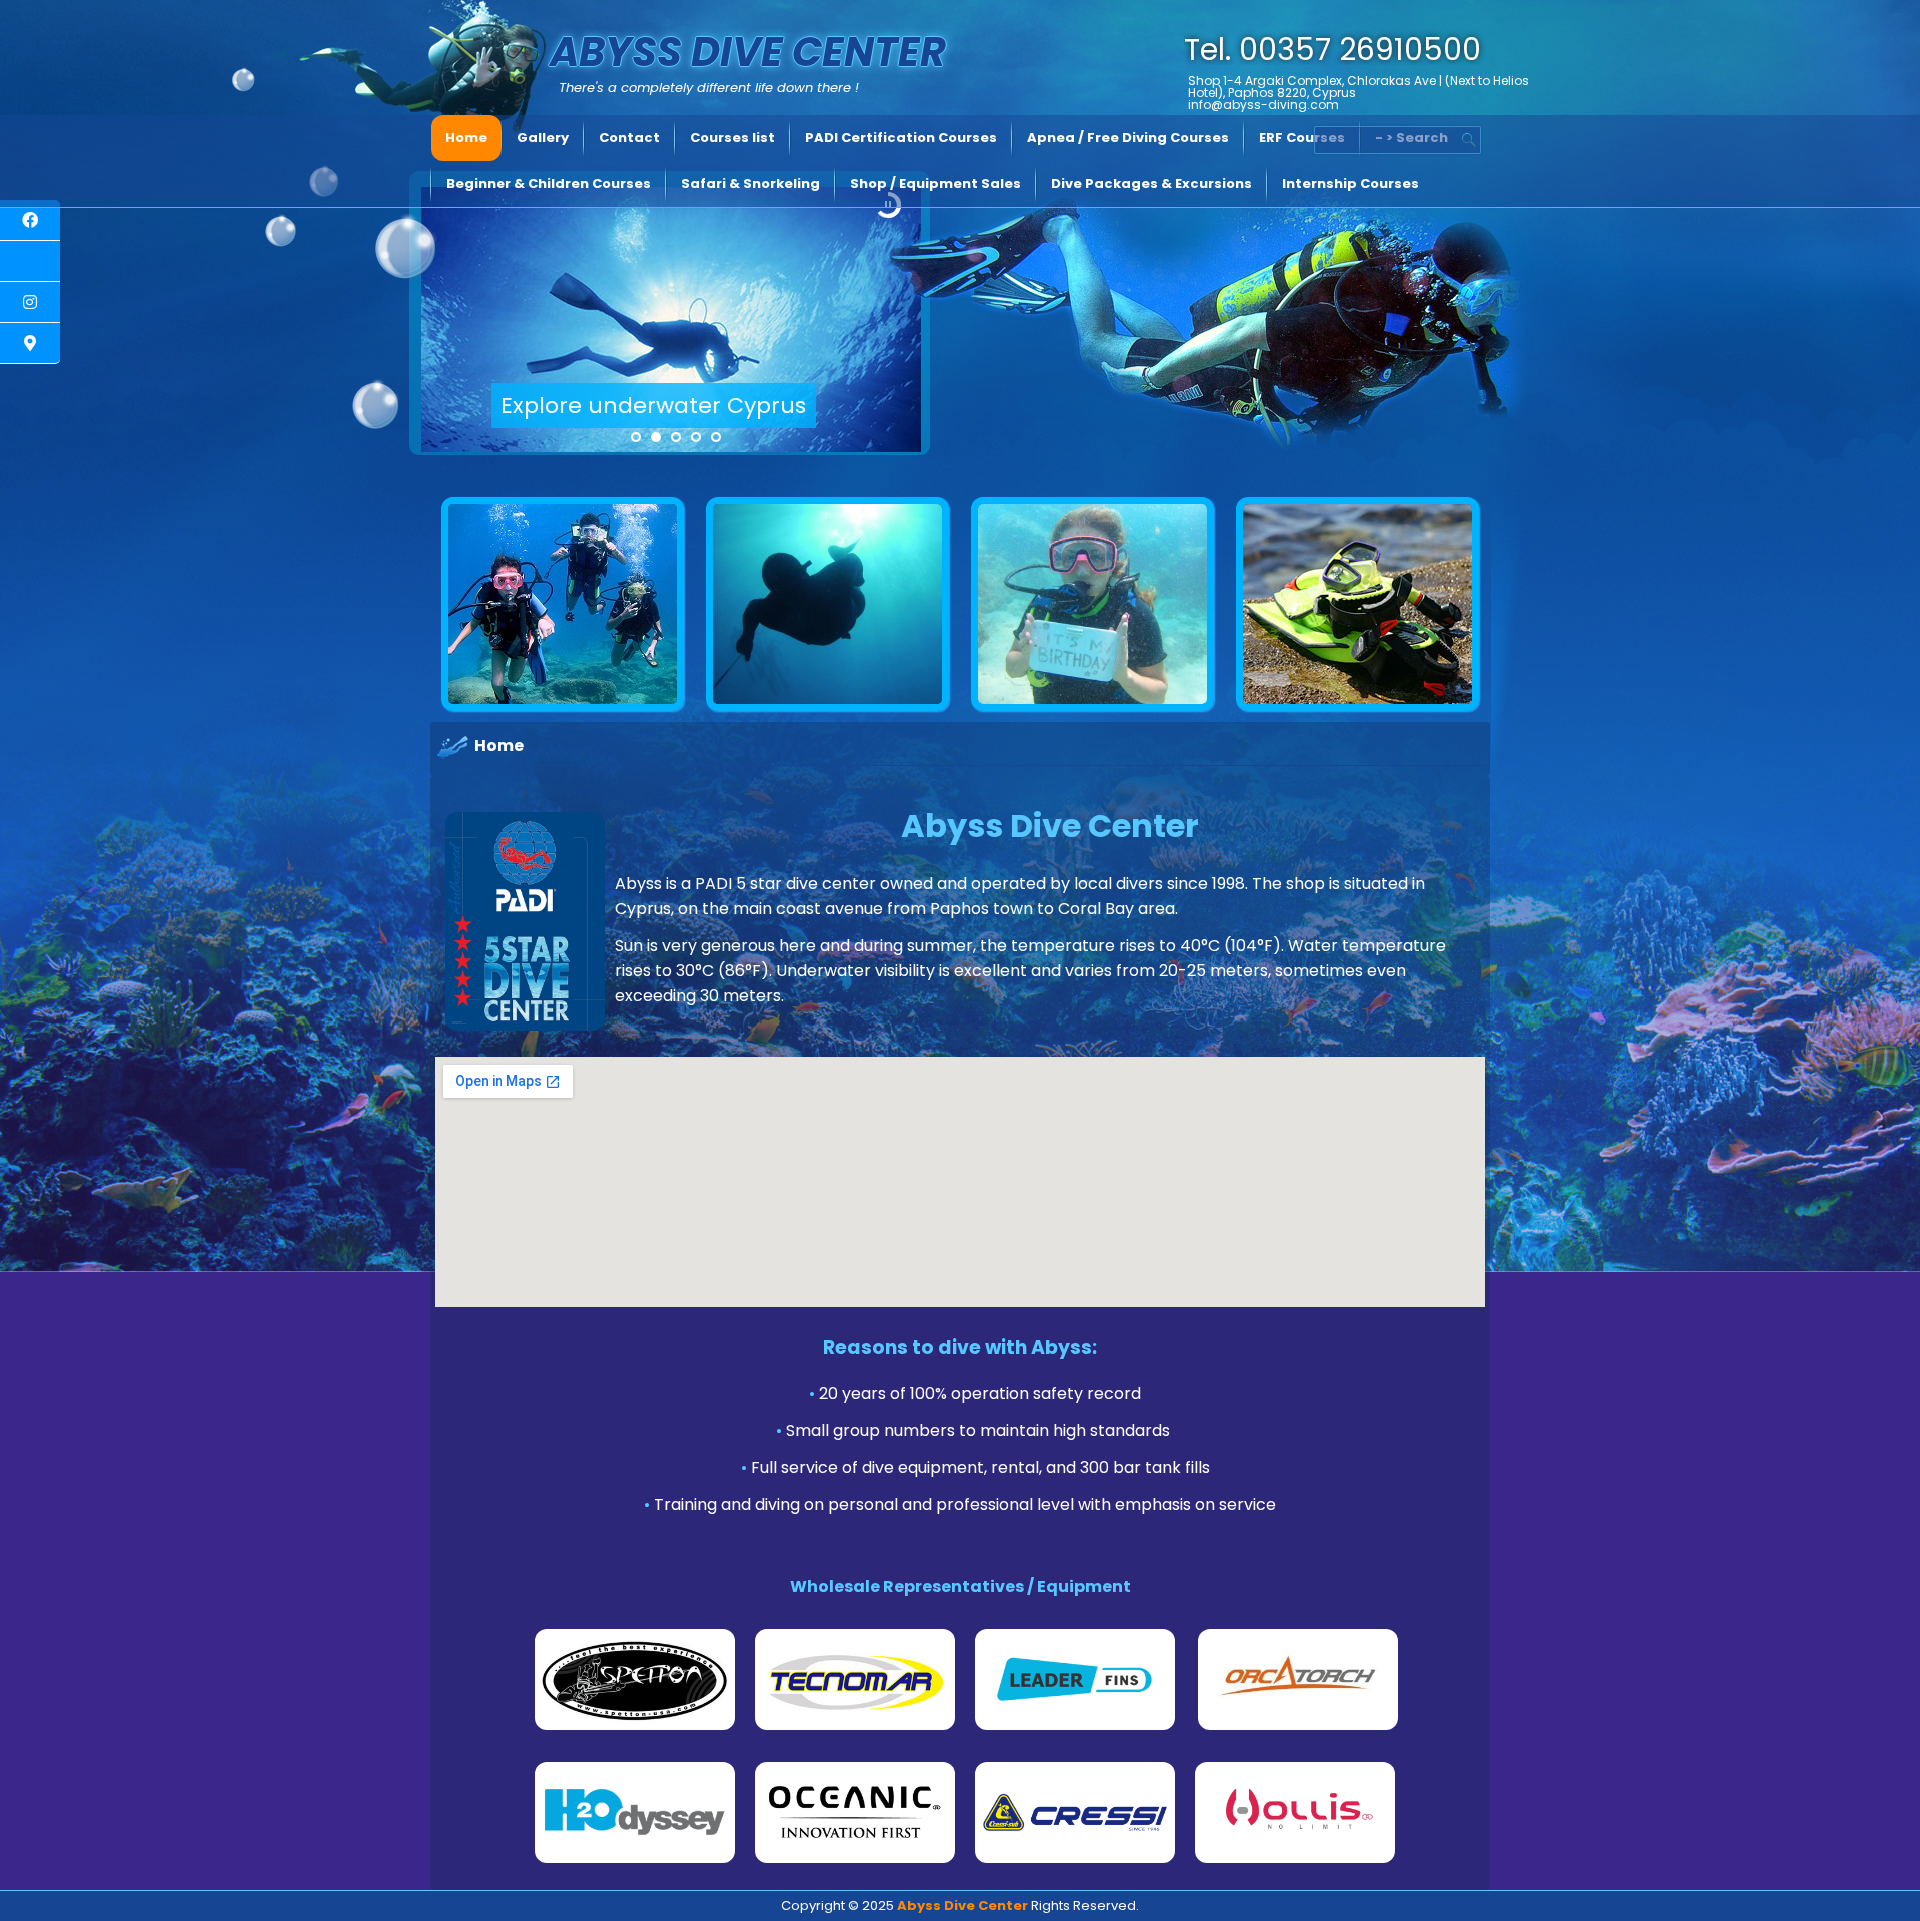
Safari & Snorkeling (750, 183)
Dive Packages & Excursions (1151, 183)
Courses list (732, 137)
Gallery (543, 137)
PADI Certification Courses (901, 137)
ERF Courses (1302, 137)
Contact (629, 137)
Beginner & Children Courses (548, 183)
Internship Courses (1350, 183)
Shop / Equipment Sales (935, 183)
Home (466, 137)
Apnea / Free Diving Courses (1128, 137)
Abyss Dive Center (748, 52)
